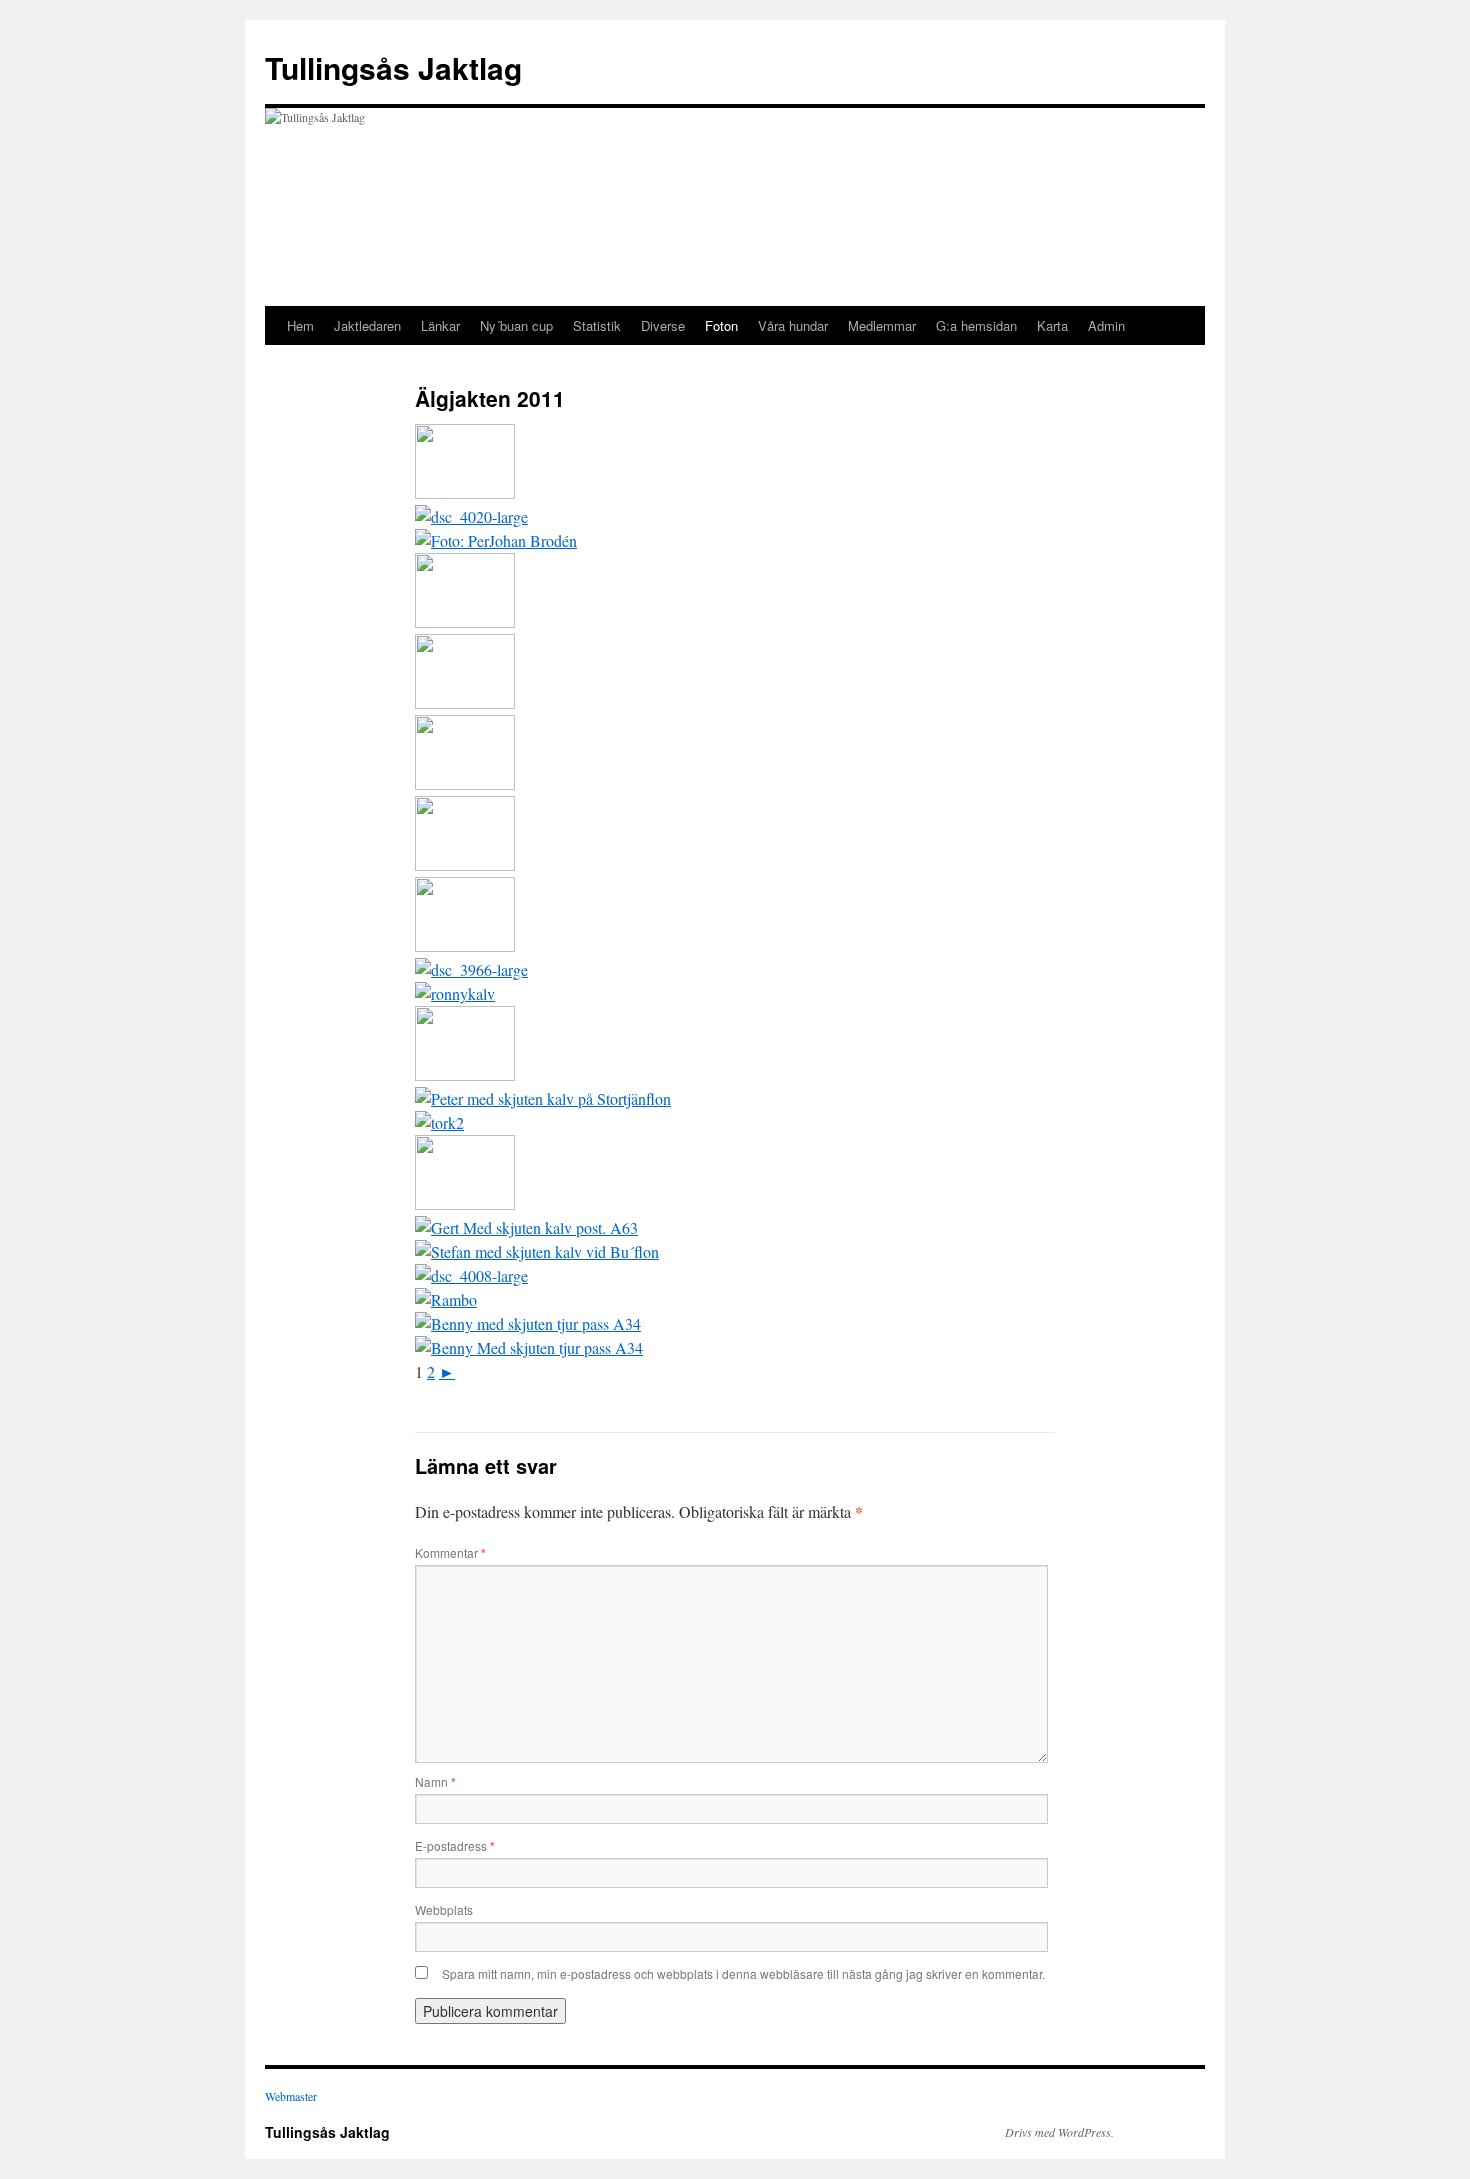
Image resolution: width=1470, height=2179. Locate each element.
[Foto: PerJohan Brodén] (471, 516)
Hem (300, 325)
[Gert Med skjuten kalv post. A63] (526, 1227)
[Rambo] (446, 1299)
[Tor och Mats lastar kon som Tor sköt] (439, 1122)
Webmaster (291, 2096)
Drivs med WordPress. (1059, 2132)
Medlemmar (882, 325)
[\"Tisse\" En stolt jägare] (465, 783)
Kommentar (450, 1552)
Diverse (663, 325)
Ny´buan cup (516, 325)
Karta (1052, 325)
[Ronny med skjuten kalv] (455, 993)
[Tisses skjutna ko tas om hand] (465, 864)
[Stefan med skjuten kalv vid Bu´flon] (537, 1251)
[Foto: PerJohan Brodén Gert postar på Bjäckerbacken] (496, 540)
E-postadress (455, 1845)
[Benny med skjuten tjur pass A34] (528, 1323)
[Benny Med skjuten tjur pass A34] (529, 1347)
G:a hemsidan (976, 325)
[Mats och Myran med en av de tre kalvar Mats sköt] (465, 492)
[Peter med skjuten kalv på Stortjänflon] (543, 1098)
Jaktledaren (367, 325)
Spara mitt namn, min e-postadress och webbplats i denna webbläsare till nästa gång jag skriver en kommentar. (743, 1973)
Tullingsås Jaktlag (393, 67)
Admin (1106, 325)
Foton (721, 325)
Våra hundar (793, 325)
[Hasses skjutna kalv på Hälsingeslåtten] (465, 702)
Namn (435, 1781)
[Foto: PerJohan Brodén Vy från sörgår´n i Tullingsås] (471, 969)
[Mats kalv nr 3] (465, 1074)
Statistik (597, 325)
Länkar (440, 325)
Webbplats (444, 1909)
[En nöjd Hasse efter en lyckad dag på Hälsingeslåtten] (465, 621)
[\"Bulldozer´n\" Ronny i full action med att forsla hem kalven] (465, 945)
